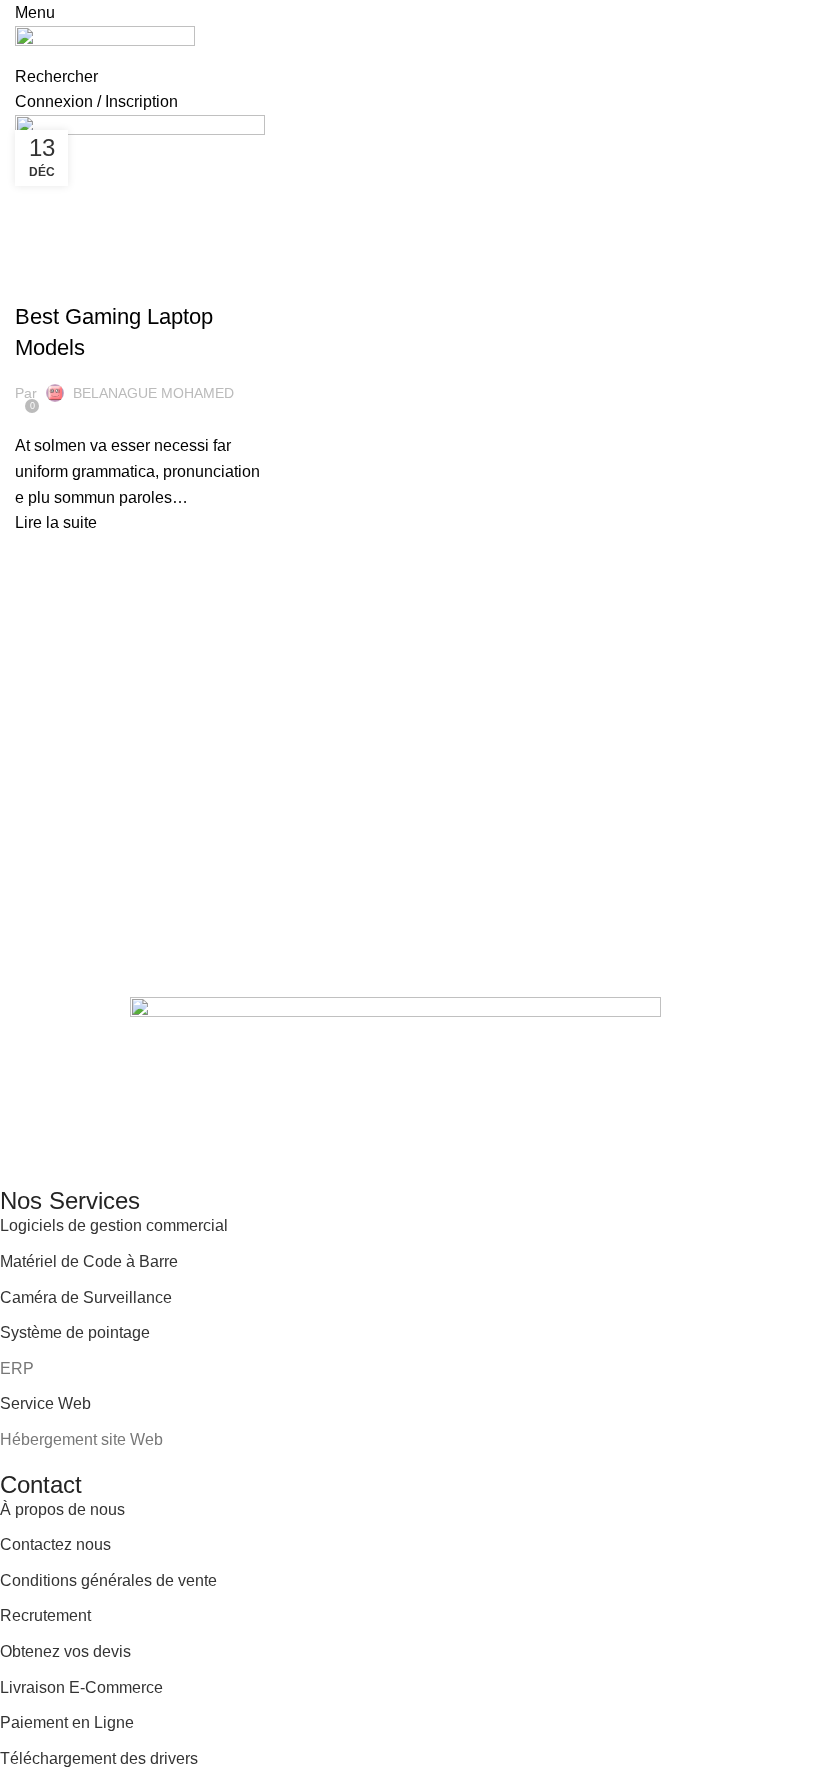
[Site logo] (105, 43)
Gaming (49, 282)
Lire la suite (56, 522)
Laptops (110, 282)
